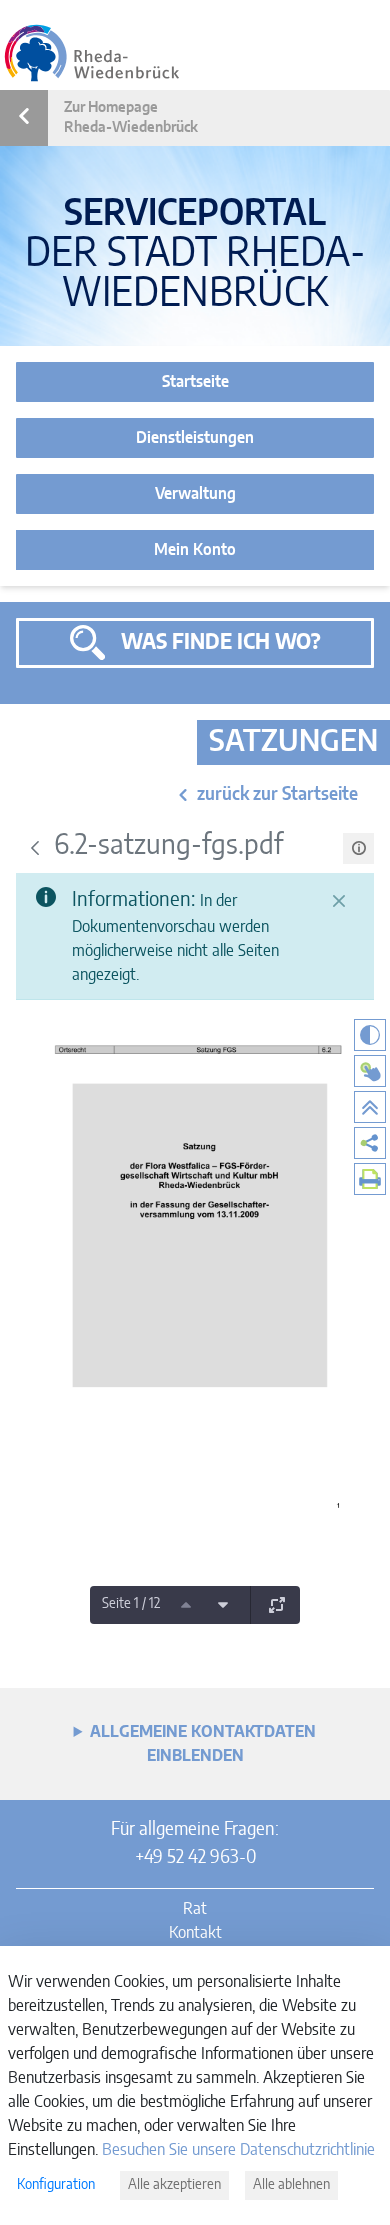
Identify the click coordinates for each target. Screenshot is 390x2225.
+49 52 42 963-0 (195, 1858)
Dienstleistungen (195, 438)
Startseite (195, 382)
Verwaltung (195, 494)
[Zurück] (35, 848)
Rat (195, 1909)
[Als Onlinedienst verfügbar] (370, 1071)
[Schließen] (339, 901)
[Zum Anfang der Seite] (370, 1107)
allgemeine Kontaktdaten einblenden (203, 1744)
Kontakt (195, 1933)
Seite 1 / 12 (131, 1604)
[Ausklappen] (277, 1605)
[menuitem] (370, 1143)
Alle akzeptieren (174, 2185)
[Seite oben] (186, 1605)
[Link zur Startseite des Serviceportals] (92, 53)
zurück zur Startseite (277, 795)
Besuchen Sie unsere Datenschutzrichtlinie (238, 2150)
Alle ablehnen (291, 2185)
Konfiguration (56, 2185)
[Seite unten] (223, 1605)
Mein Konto (195, 550)
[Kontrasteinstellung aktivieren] (370, 1035)
